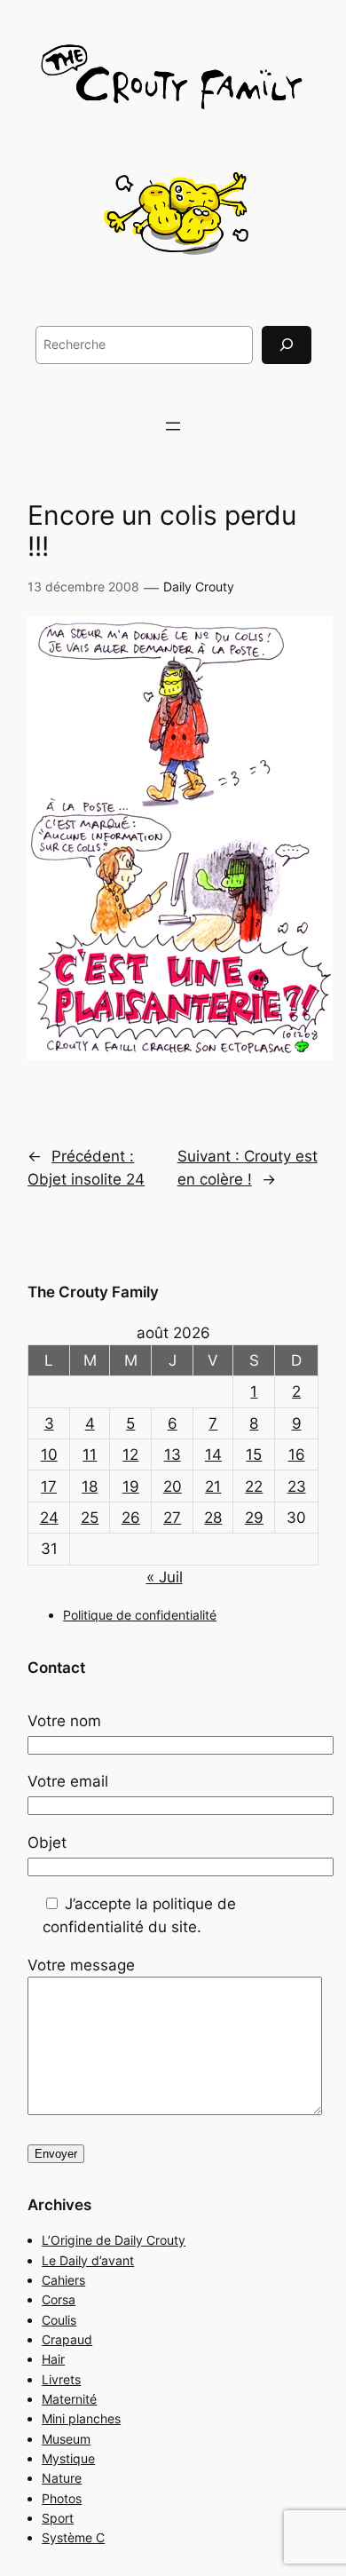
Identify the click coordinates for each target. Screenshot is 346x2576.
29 (254, 1518)
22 (254, 1486)
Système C (73, 2537)
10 (49, 1454)
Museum (66, 2439)
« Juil (165, 1577)
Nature (62, 2478)
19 (131, 1486)
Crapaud (67, 2339)
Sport (58, 2518)
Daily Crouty (199, 587)
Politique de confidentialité (140, 1615)
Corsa (59, 2299)
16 (297, 1454)
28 (213, 1518)
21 (213, 1486)
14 (213, 1454)
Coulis (59, 2320)
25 (90, 1518)
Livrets (61, 2379)
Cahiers (63, 2280)
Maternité (69, 2399)
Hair (53, 2359)
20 (173, 1486)
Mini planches (81, 2418)
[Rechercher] (287, 345)
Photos (62, 2498)
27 (172, 1518)
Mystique (68, 2458)
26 (131, 1518)
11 (90, 1454)
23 (297, 1486)
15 (254, 1454)
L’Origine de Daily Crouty (114, 2240)
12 (130, 1454)
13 (173, 1454)
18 (90, 1486)
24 (49, 1518)
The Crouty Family (93, 1292)
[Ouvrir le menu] (173, 426)
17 (49, 1486)
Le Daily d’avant (88, 2260)
